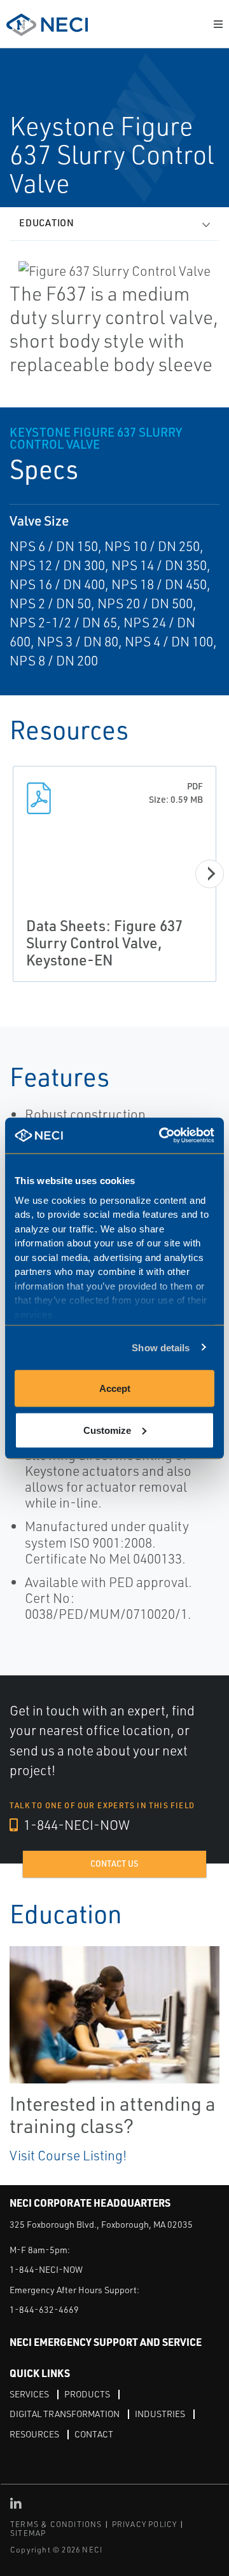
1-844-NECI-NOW (75, 1825)
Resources (34, 2434)
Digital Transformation (65, 2414)
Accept (115, 1388)
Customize (107, 1430)
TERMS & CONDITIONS (56, 2524)
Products (87, 2394)
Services (29, 2394)
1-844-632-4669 (44, 2309)
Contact (94, 2434)
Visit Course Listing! (68, 2155)
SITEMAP (28, 2533)
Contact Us (114, 1864)
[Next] (210, 874)
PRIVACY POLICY (145, 2524)
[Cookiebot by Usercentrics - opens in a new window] (162, 1135)
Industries (160, 2414)
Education (47, 223)
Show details (161, 1347)
